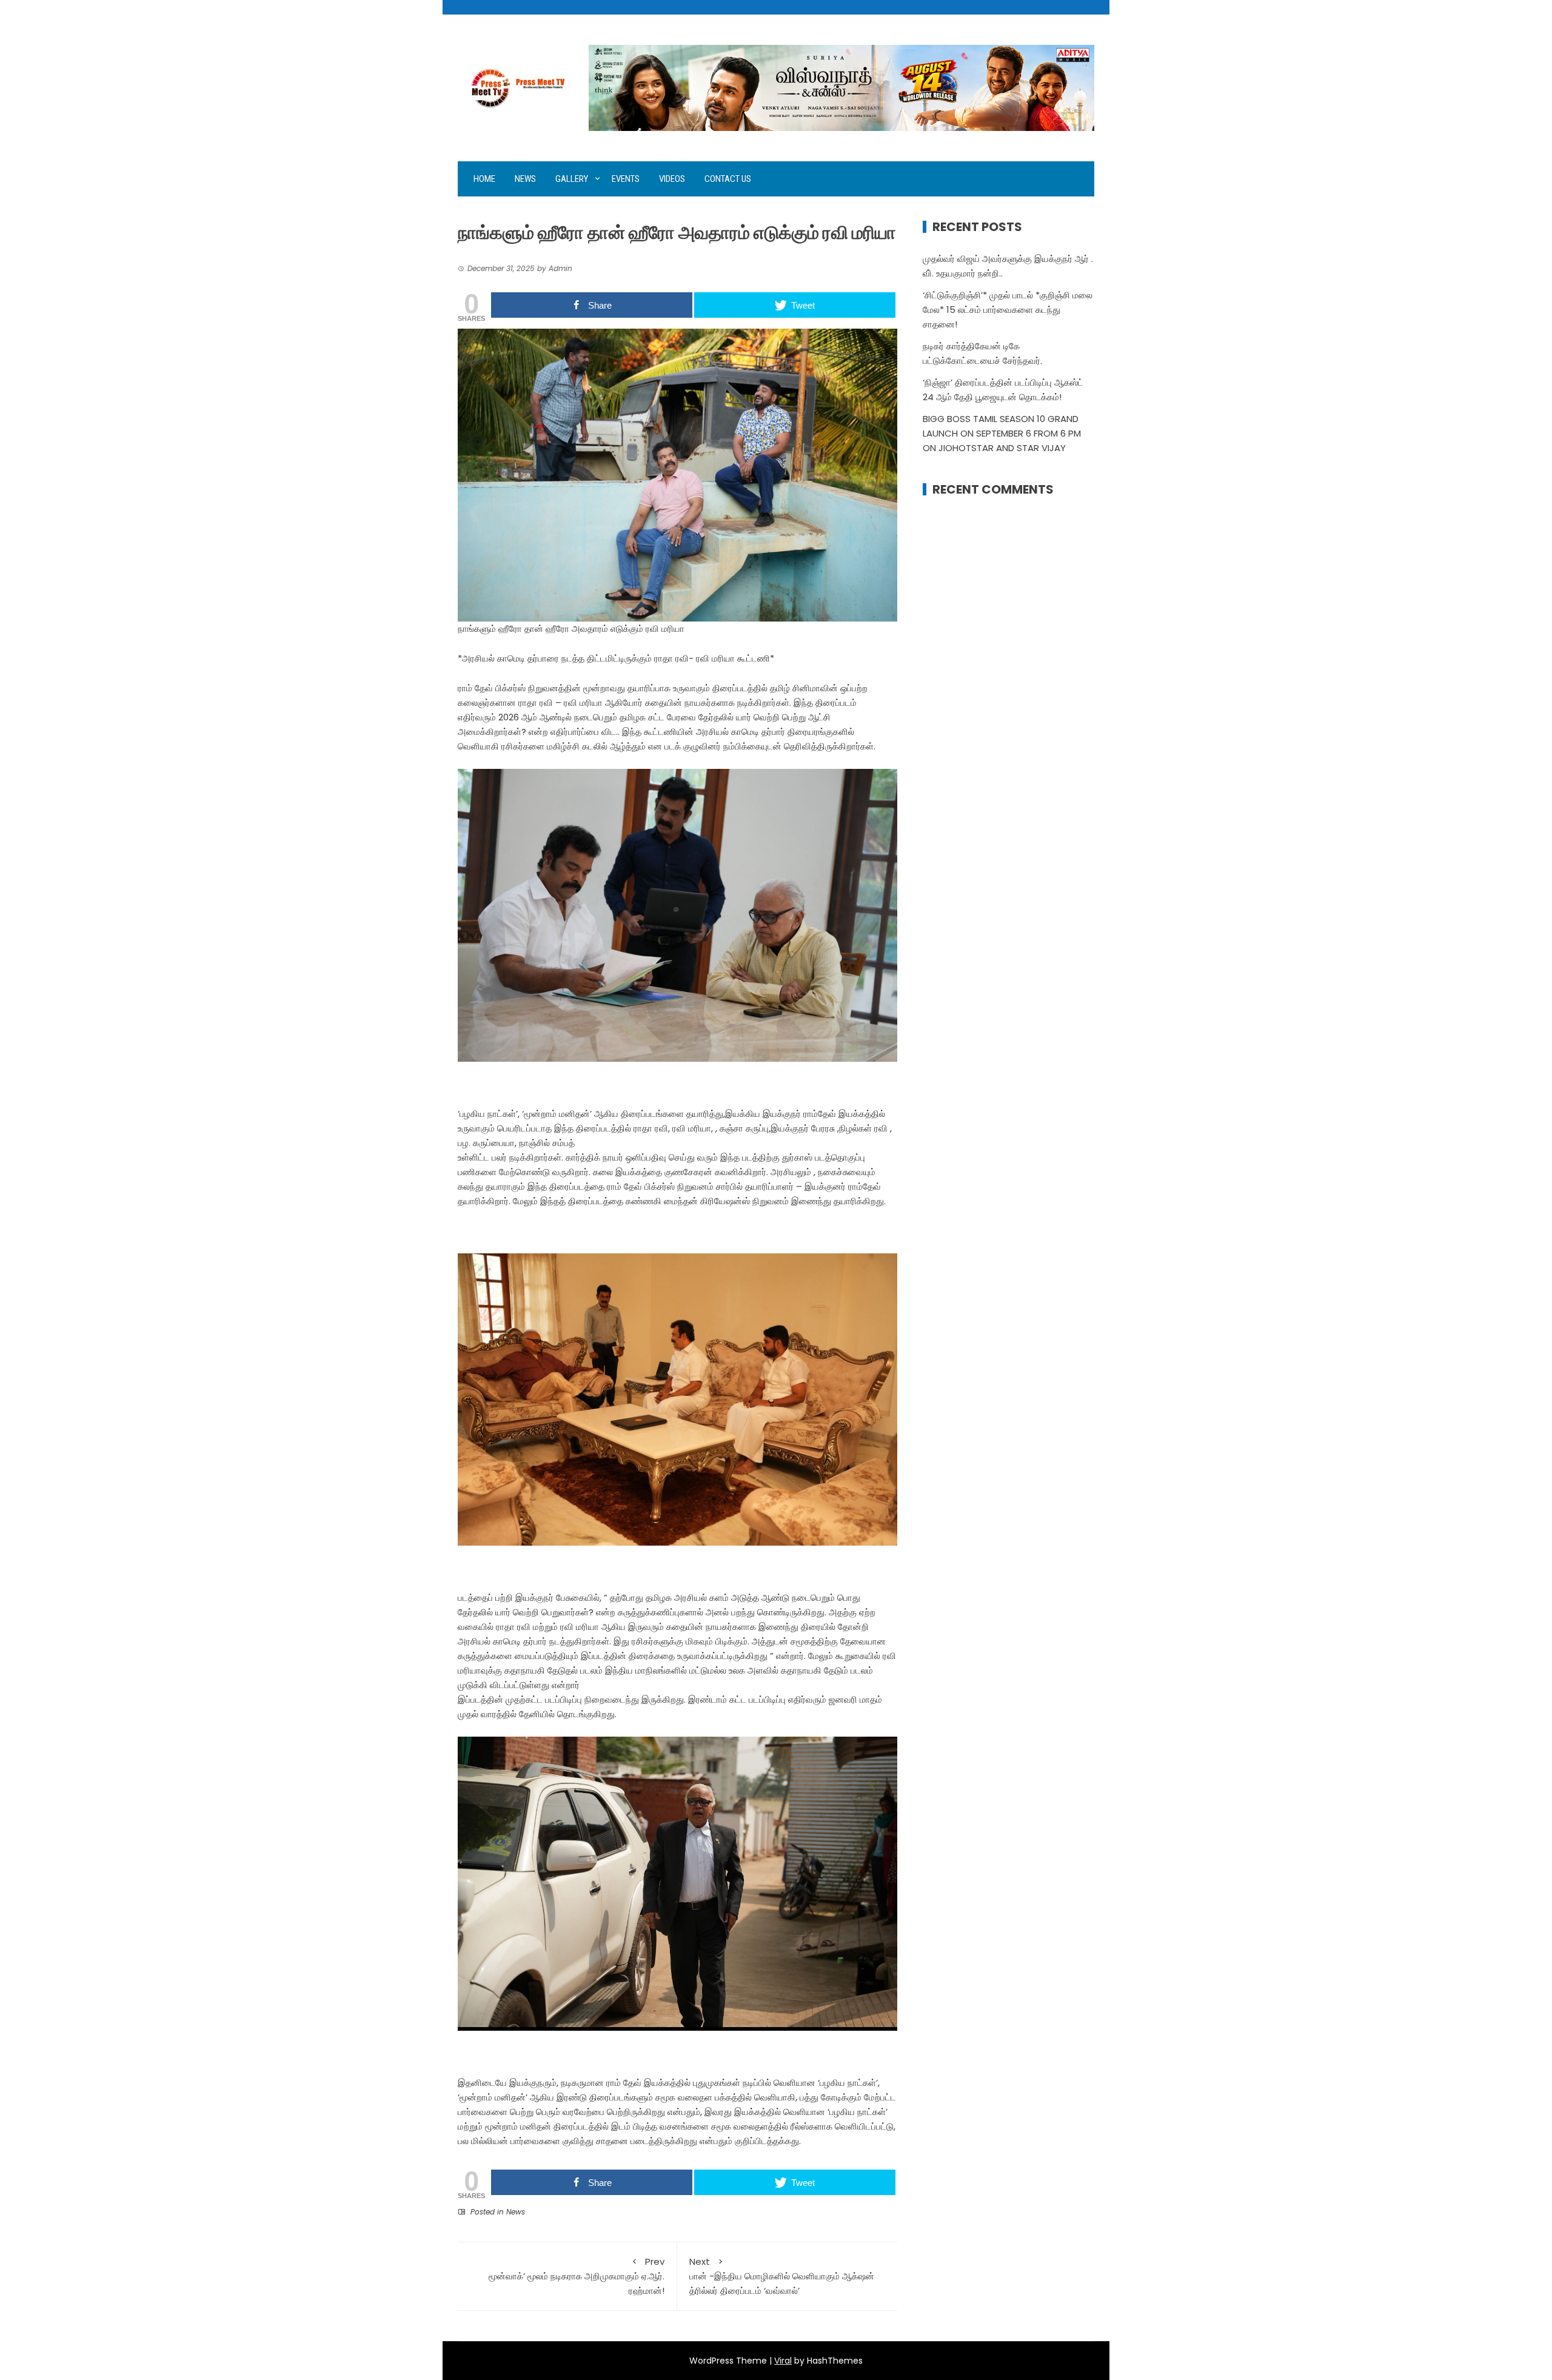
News (525, 179)
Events (626, 179)
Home (484, 179)
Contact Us (728, 179)
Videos (672, 179)
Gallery (572, 179)
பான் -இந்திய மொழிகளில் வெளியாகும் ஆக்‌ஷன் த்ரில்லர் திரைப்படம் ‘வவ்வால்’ (782, 2276)
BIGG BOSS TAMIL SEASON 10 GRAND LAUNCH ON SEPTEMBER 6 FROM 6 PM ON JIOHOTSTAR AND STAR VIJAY (1002, 433)
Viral (783, 2361)
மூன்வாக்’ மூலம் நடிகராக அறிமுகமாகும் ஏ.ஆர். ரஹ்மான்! (577, 2276)
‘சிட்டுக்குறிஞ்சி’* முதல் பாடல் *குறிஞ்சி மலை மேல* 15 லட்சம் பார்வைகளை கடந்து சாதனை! (1008, 310)
